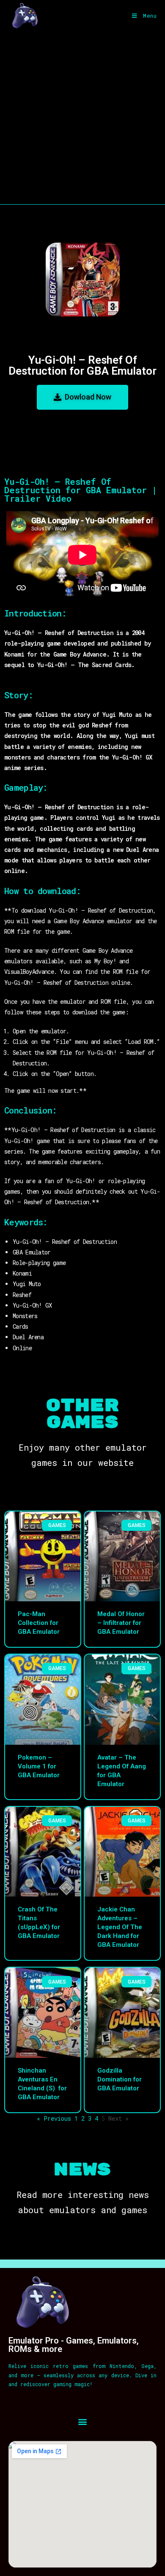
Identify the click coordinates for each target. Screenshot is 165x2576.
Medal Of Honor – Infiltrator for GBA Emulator (121, 1623)
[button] (83, 2421)
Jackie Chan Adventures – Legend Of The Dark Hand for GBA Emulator (120, 1927)
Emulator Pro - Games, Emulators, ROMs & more (74, 2345)
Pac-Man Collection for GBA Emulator (39, 1623)
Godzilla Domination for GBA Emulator (120, 2079)
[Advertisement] (82, 118)
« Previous (54, 2118)
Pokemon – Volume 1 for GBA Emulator (39, 1766)
